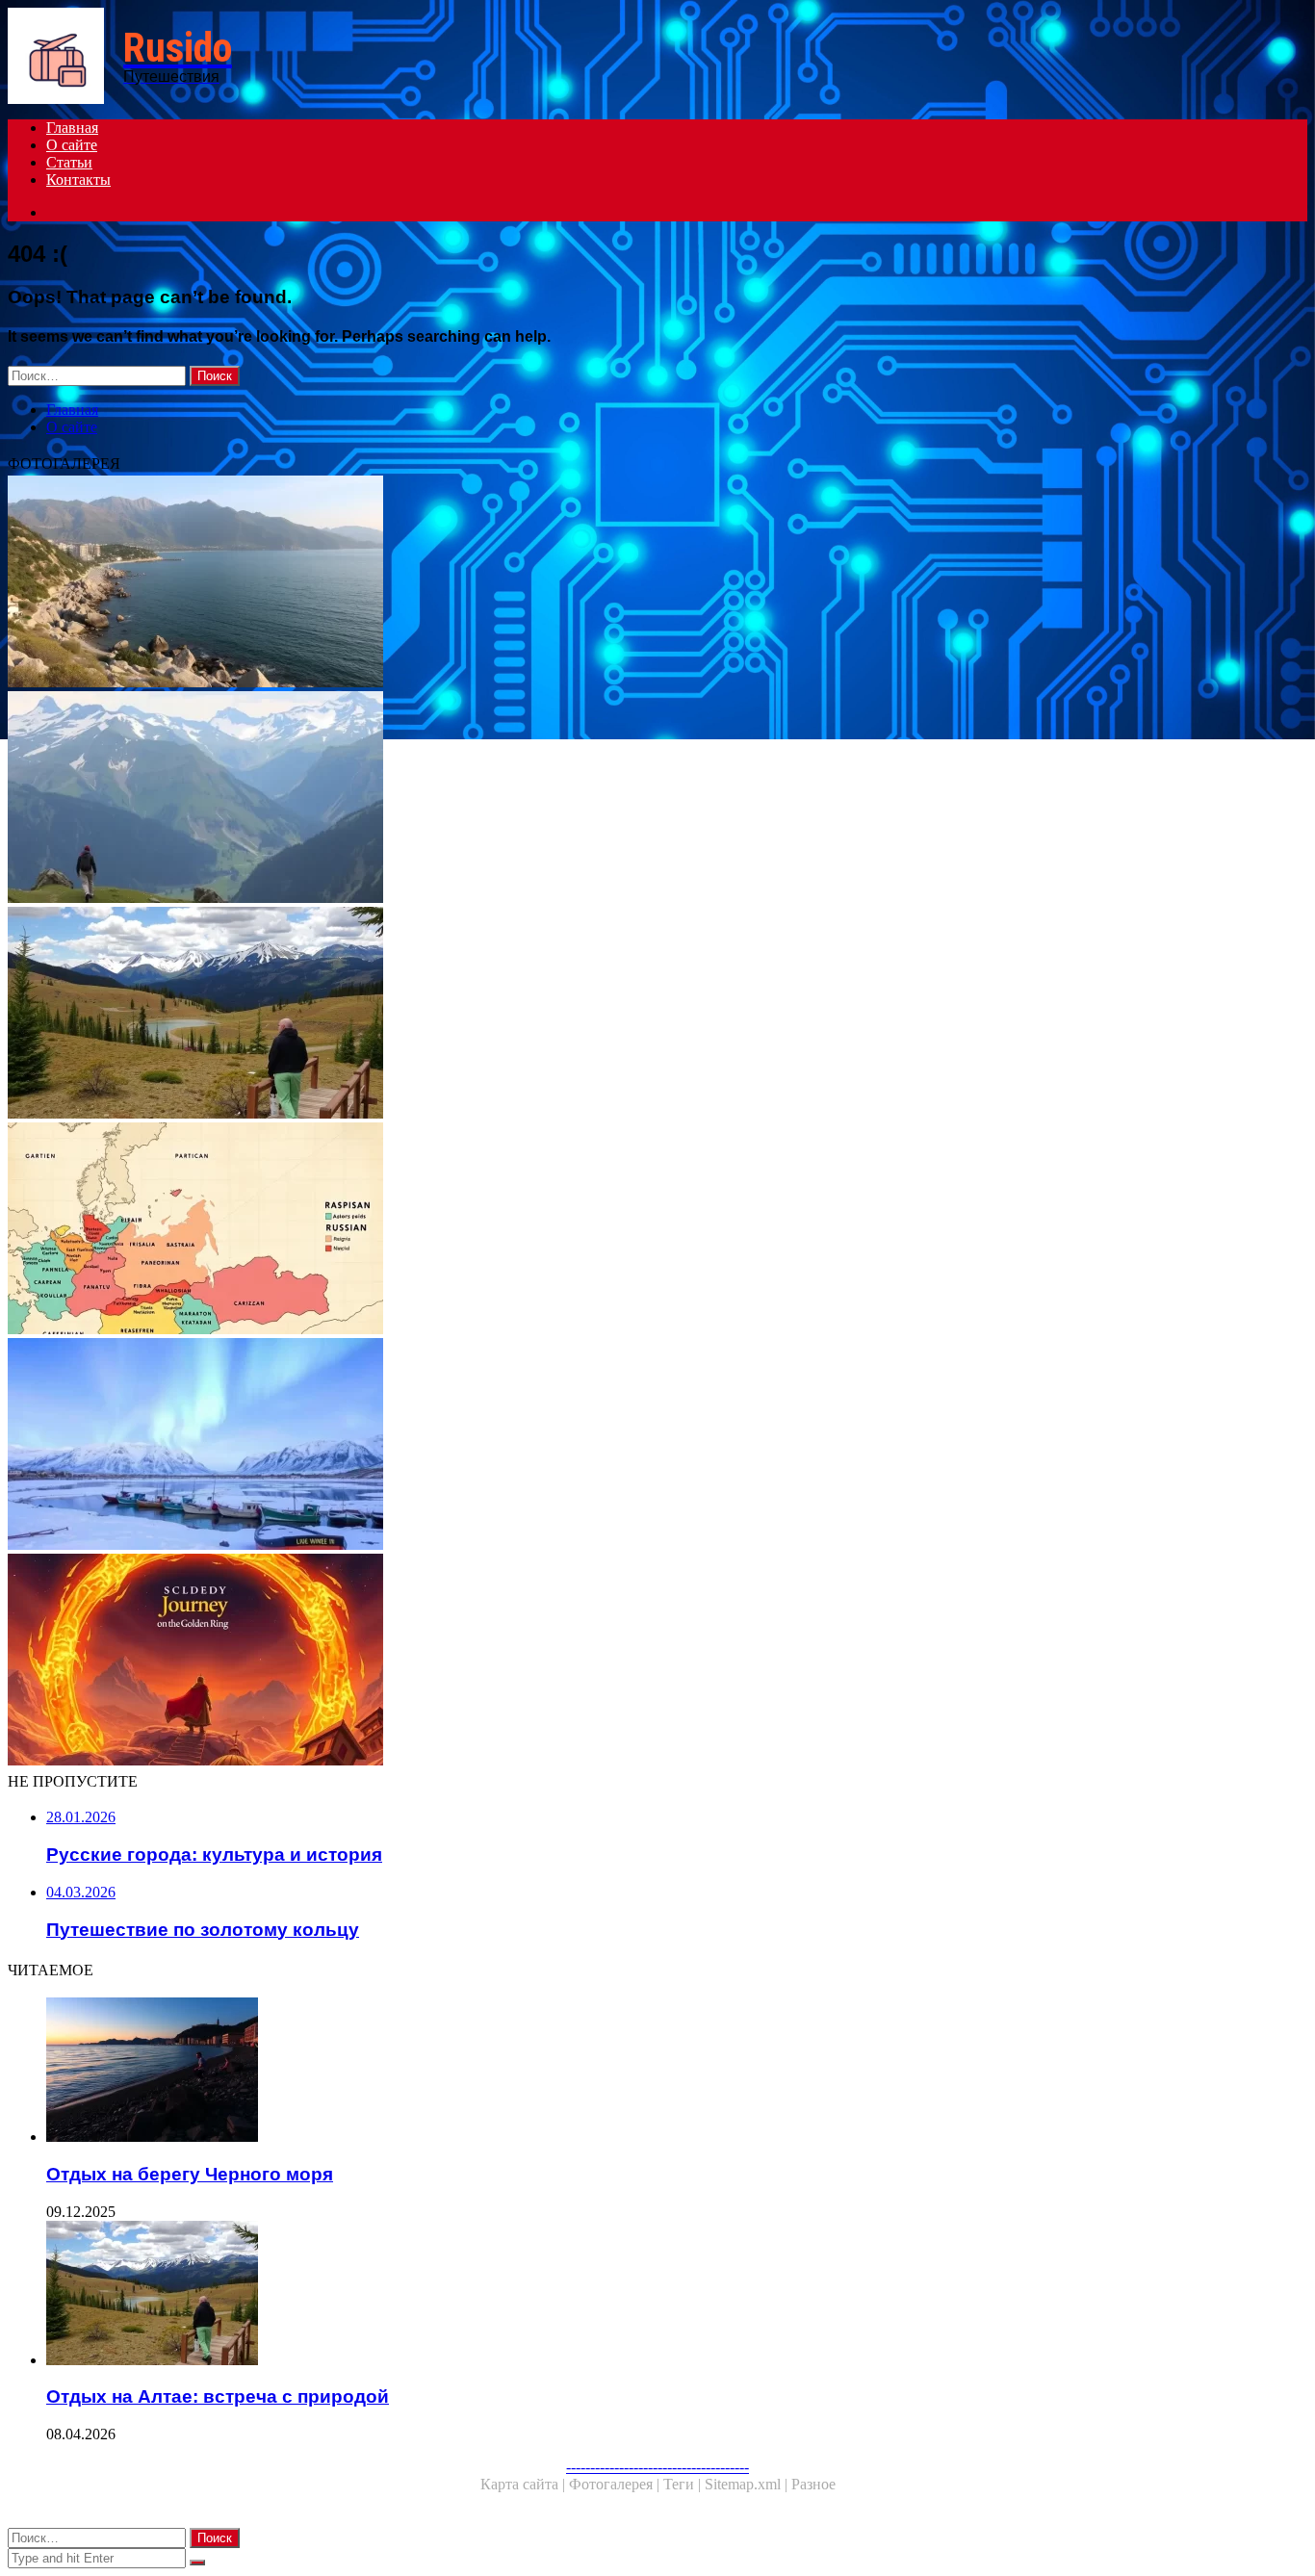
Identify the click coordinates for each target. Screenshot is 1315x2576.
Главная (72, 128)
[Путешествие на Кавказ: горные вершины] (585, 799)
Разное (813, 2484)
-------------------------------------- (657, 2467)
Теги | (684, 2484)
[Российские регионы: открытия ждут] (585, 1230)
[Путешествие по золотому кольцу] (585, 1662)
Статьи (69, 162)
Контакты (78, 180)
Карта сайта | (525, 2484)
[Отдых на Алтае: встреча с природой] (585, 1015)
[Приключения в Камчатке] (585, 1446)
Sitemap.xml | (748, 2484)
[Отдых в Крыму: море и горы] (585, 583)
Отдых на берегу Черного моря (190, 2174)
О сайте (72, 145)
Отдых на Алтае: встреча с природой (218, 2396)
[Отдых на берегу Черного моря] (605, 2072)
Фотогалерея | (616, 2484)
